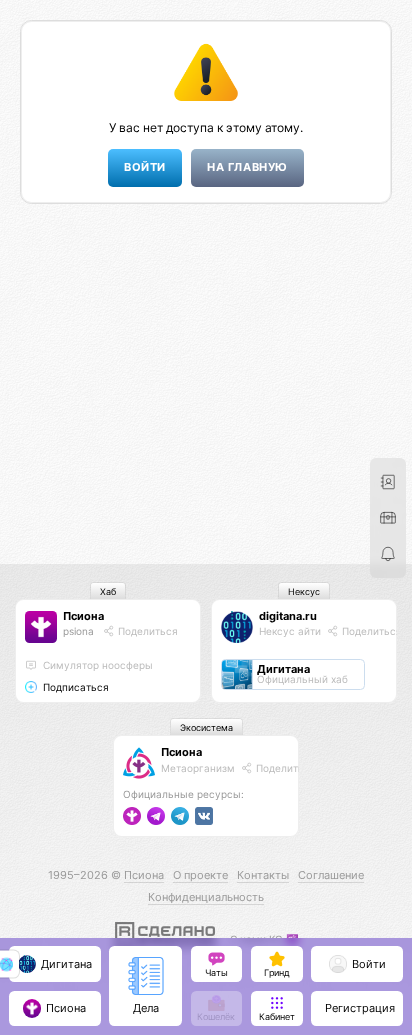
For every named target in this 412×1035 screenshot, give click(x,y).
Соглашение (331, 875)
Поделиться (146, 631)
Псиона (83, 616)
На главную (247, 167)
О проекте (200, 875)
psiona (78, 631)
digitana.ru (288, 616)
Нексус (304, 591)
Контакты (263, 875)
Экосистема (206, 727)
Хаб (108, 591)
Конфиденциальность (206, 897)
